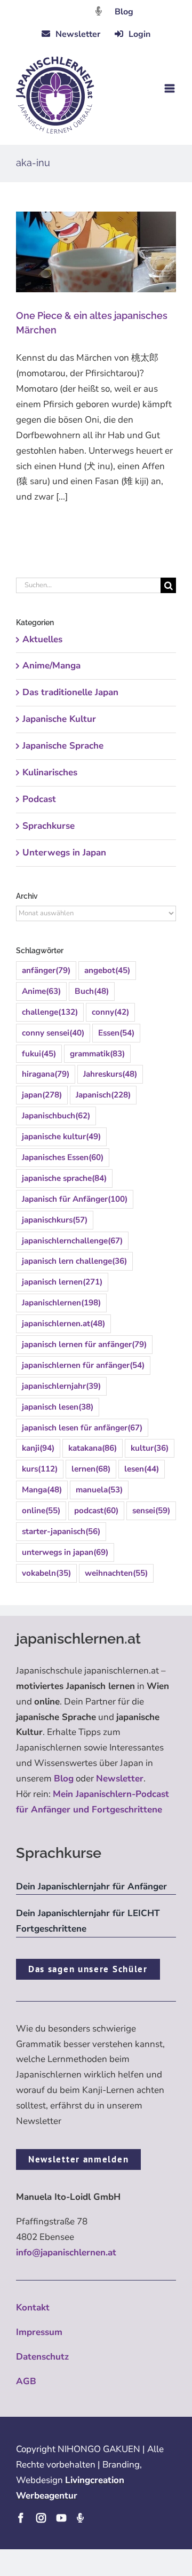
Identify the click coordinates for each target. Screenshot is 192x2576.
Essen (116, 1033)
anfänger (46, 970)
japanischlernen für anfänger (83, 1365)
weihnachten (116, 1573)
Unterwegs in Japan (64, 853)
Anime (41, 991)
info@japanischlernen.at (66, 2252)
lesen (142, 1469)
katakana (93, 1448)
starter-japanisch (61, 1531)
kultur (150, 1448)
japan (42, 1095)
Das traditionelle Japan (70, 692)
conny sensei (53, 1033)
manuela (99, 1490)
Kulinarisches (50, 772)
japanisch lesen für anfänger (82, 1428)
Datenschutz (42, 2357)
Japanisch (103, 1095)
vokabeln (46, 1573)
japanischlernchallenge (72, 1241)
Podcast (39, 799)
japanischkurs (55, 1220)
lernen (91, 1469)
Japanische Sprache (63, 746)
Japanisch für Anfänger (75, 1199)
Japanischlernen (61, 1303)
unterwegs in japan (65, 1552)
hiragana (46, 1074)
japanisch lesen (58, 1407)
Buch (92, 991)
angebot (107, 970)
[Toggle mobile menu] (170, 88)
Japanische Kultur (59, 719)
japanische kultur (61, 1137)
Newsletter (120, 1779)
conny (110, 1012)
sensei (151, 1511)
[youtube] (61, 2518)
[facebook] (21, 2518)
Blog (124, 12)
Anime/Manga (51, 666)
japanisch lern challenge (74, 1261)
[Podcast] (80, 2518)
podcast (96, 1511)
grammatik (97, 1054)
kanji (38, 1448)
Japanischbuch (56, 1116)
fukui (39, 1054)
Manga (42, 1490)
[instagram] (41, 2518)
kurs (40, 1469)
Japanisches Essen (63, 1157)
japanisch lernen (62, 1282)
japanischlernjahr (61, 1386)
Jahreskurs (110, 1074)
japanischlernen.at (63, 1324)
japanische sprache (64, 1178)
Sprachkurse (49, 826)
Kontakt (33, 2307)
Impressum (39, 2332)
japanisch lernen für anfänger (84, 1344)
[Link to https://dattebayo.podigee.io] (99, 11)
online (41, 1511)
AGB (26, 2381)
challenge (50, 1012)
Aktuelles (42, 639)
